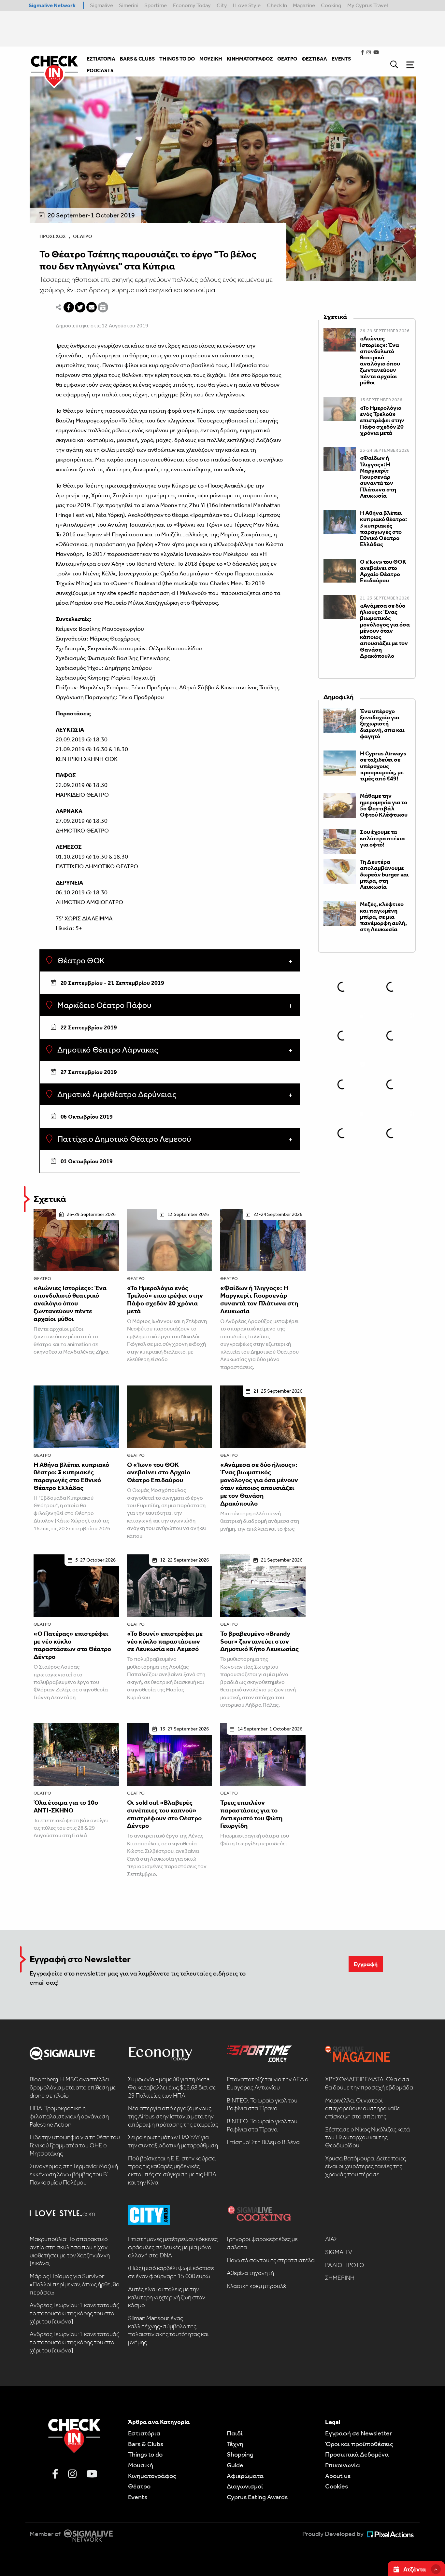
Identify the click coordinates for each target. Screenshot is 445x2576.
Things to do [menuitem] (177, 59)
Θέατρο (83, 236)
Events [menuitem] (341, 59)
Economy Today (192, 5)
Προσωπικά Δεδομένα (357, 2454)
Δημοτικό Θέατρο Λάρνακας (107, 1050)
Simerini (129, 5)
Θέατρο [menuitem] (287, 59)
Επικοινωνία (343, 2465)
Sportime (156, 5)
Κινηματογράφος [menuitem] (250, 59)
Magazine (304, 5)
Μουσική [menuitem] (211, 59)
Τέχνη (235, 2444)
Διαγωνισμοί (245, 2486)
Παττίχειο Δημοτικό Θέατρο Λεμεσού (123, 1139)
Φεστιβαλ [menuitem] (314, 59)
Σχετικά (50, 1199)
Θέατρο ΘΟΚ (80, 961)
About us (338, 2476)
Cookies (337, 2486)
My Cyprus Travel (368, 5)
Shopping (240, 2454)
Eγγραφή (366, 1964)
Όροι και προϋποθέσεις (359, 2444)
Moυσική (141, 2465)
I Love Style (247, 5)
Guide (235, 2465)
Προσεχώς (53, 236)
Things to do (145, 2454)
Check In (277, 5)
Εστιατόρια (144, 2433)
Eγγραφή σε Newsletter (359, 2433)
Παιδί (235, 2433)
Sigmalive (101, 5)
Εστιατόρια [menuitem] (101, 59)
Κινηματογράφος (152, 2476)
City (222, 5)
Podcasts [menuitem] (100, 70)
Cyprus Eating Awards (257, 2497)
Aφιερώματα (245, 2476)
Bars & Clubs (146, 2444)
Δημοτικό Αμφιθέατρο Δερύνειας (116, 1095)
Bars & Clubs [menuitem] (137, 59)
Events (138, 2497)
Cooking (331, 5)
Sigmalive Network (52, 5)
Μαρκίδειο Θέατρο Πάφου (104, 1005)
